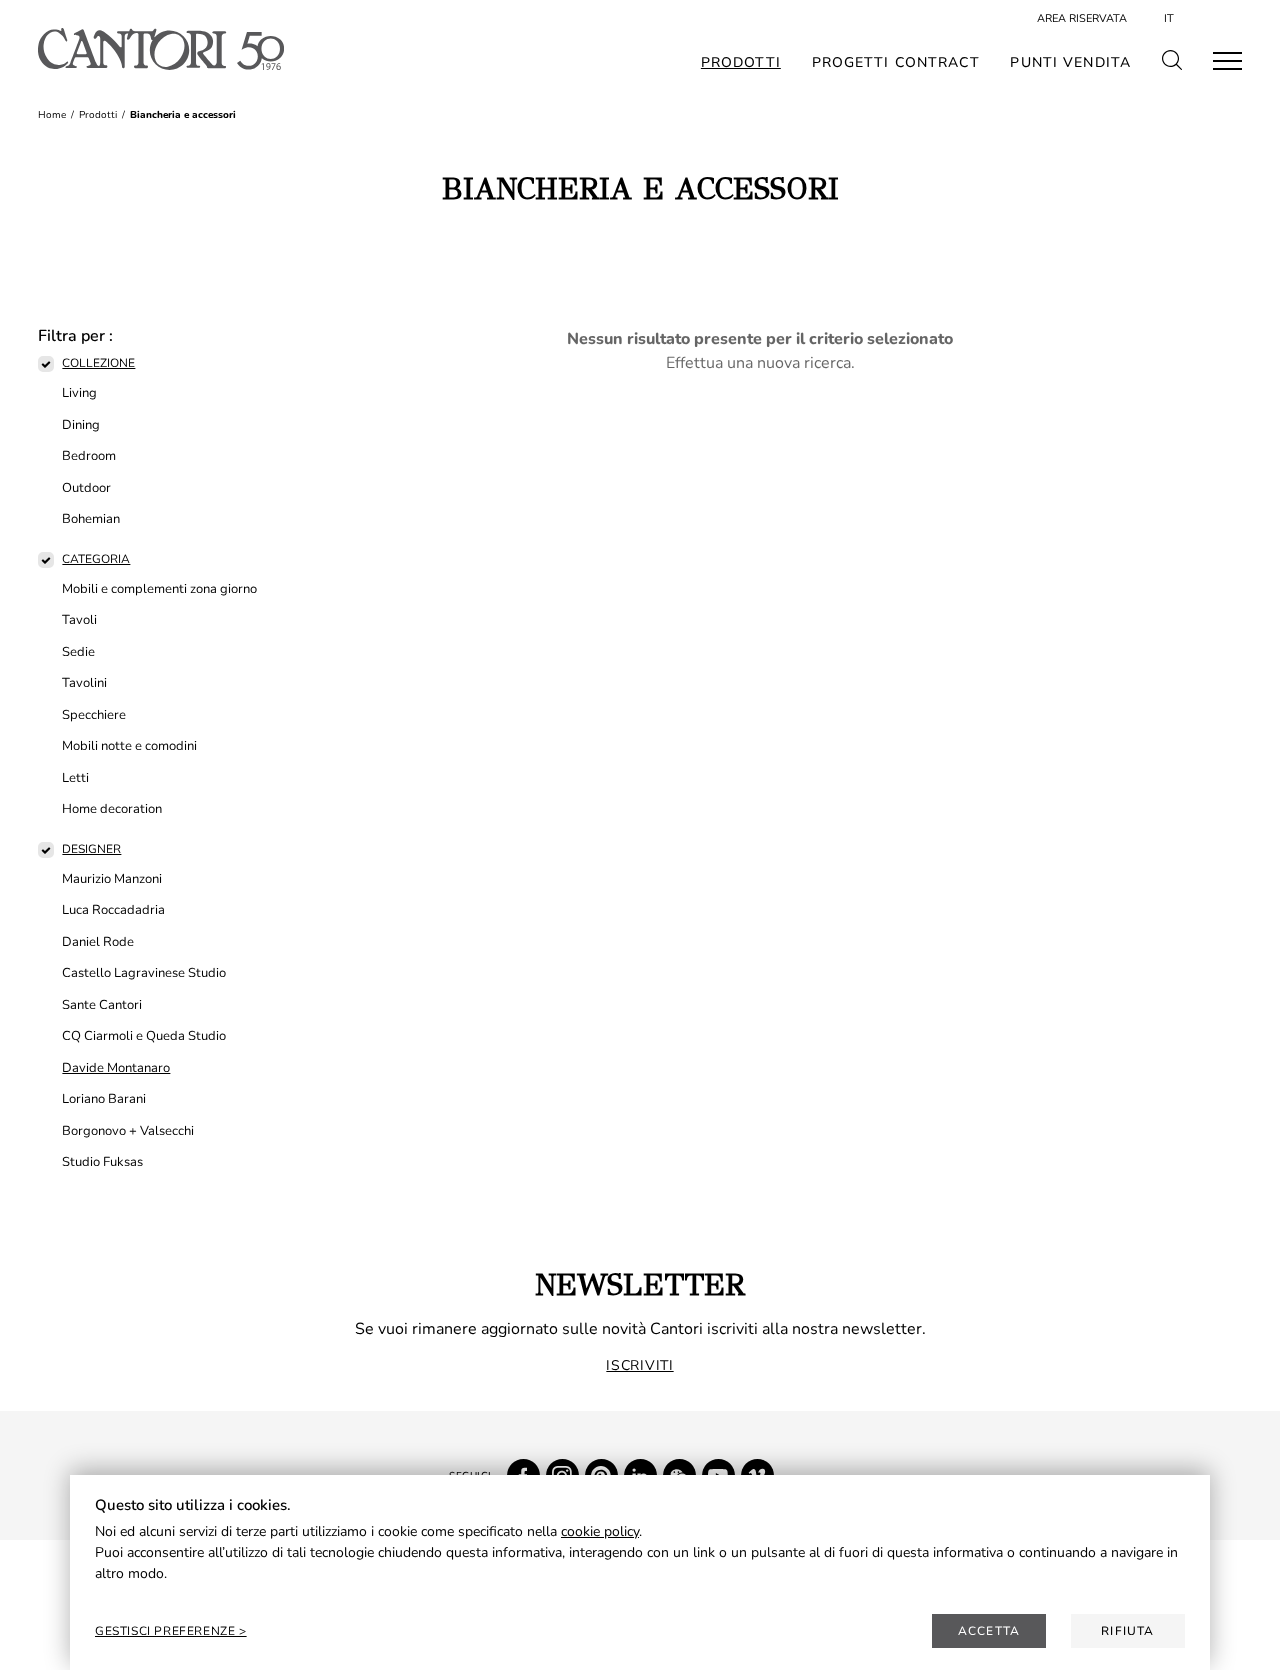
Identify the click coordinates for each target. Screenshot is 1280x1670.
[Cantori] (160, 49)
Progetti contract (896, 63)
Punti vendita (1070, 63)
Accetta (989, 1631)
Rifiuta (1127, 1631)
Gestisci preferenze (167, 1631)
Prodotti (741, 63)
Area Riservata (1082, 18)
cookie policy (600, 1531)
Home (52, 115)
